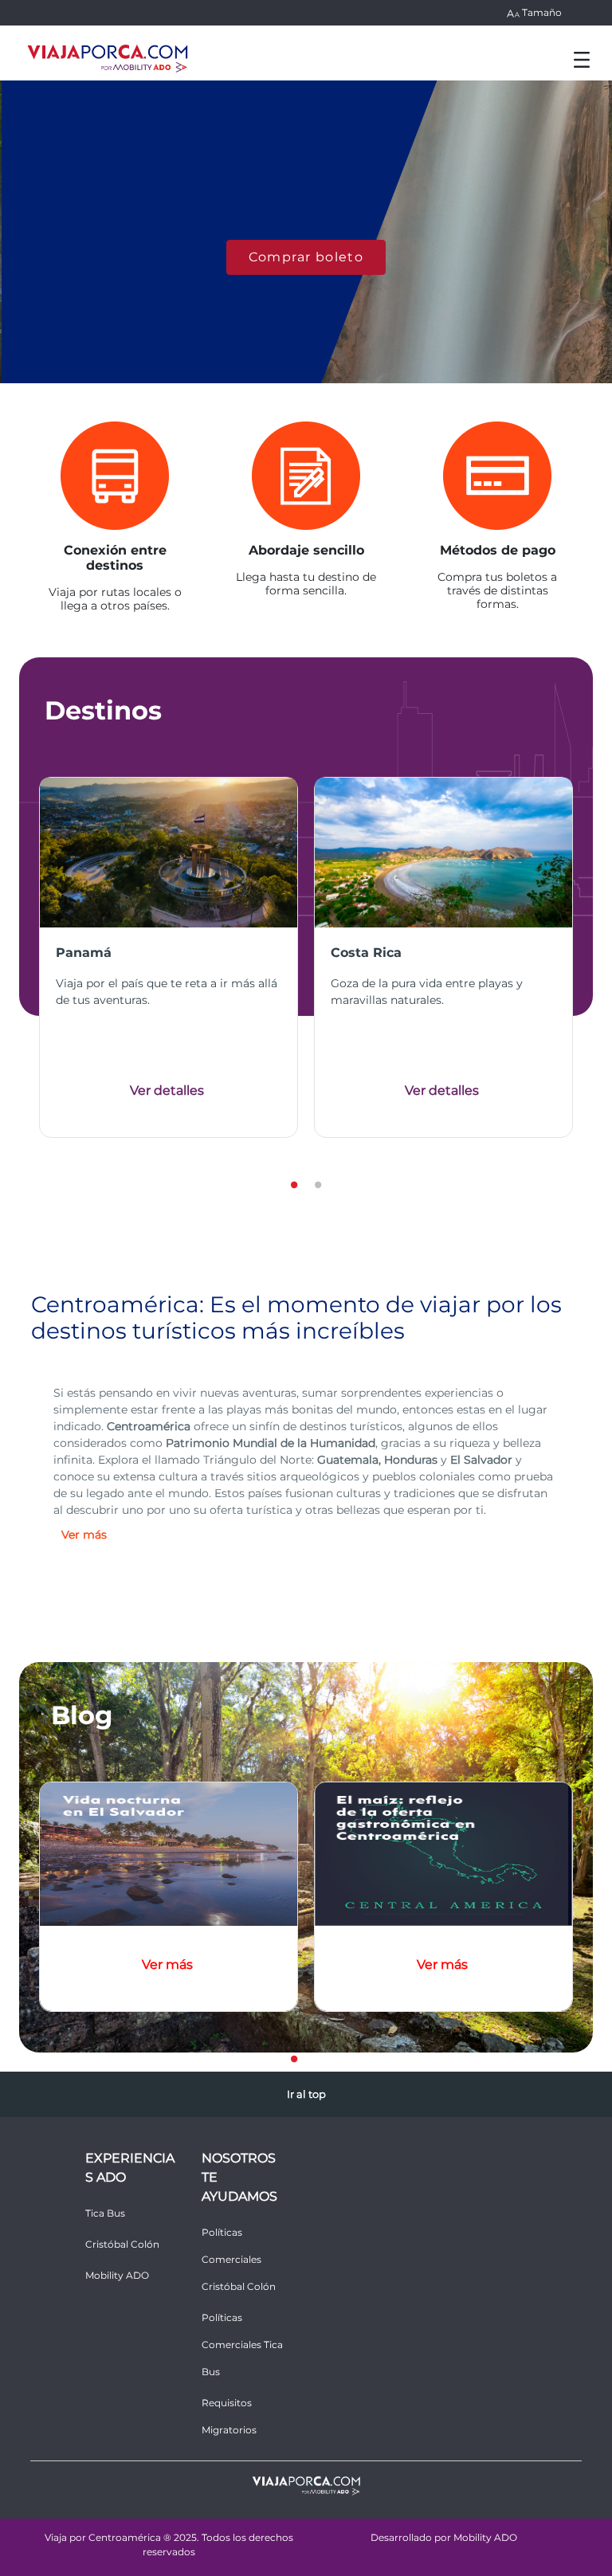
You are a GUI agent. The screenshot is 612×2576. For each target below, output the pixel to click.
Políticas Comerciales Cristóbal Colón (239, 2259)
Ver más (167, 1964)
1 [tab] (294, 1182)
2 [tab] (318, 1182)
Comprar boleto (306, 257)
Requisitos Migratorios (229, 2416)
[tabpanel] (169, 957)
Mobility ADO (117, 2275)
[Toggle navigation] (582, 59)
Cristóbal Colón (122, 2244)
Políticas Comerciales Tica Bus (242, 2345)
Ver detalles (167, 1090)
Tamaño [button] (542, 12)
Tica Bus (105, 2213)
